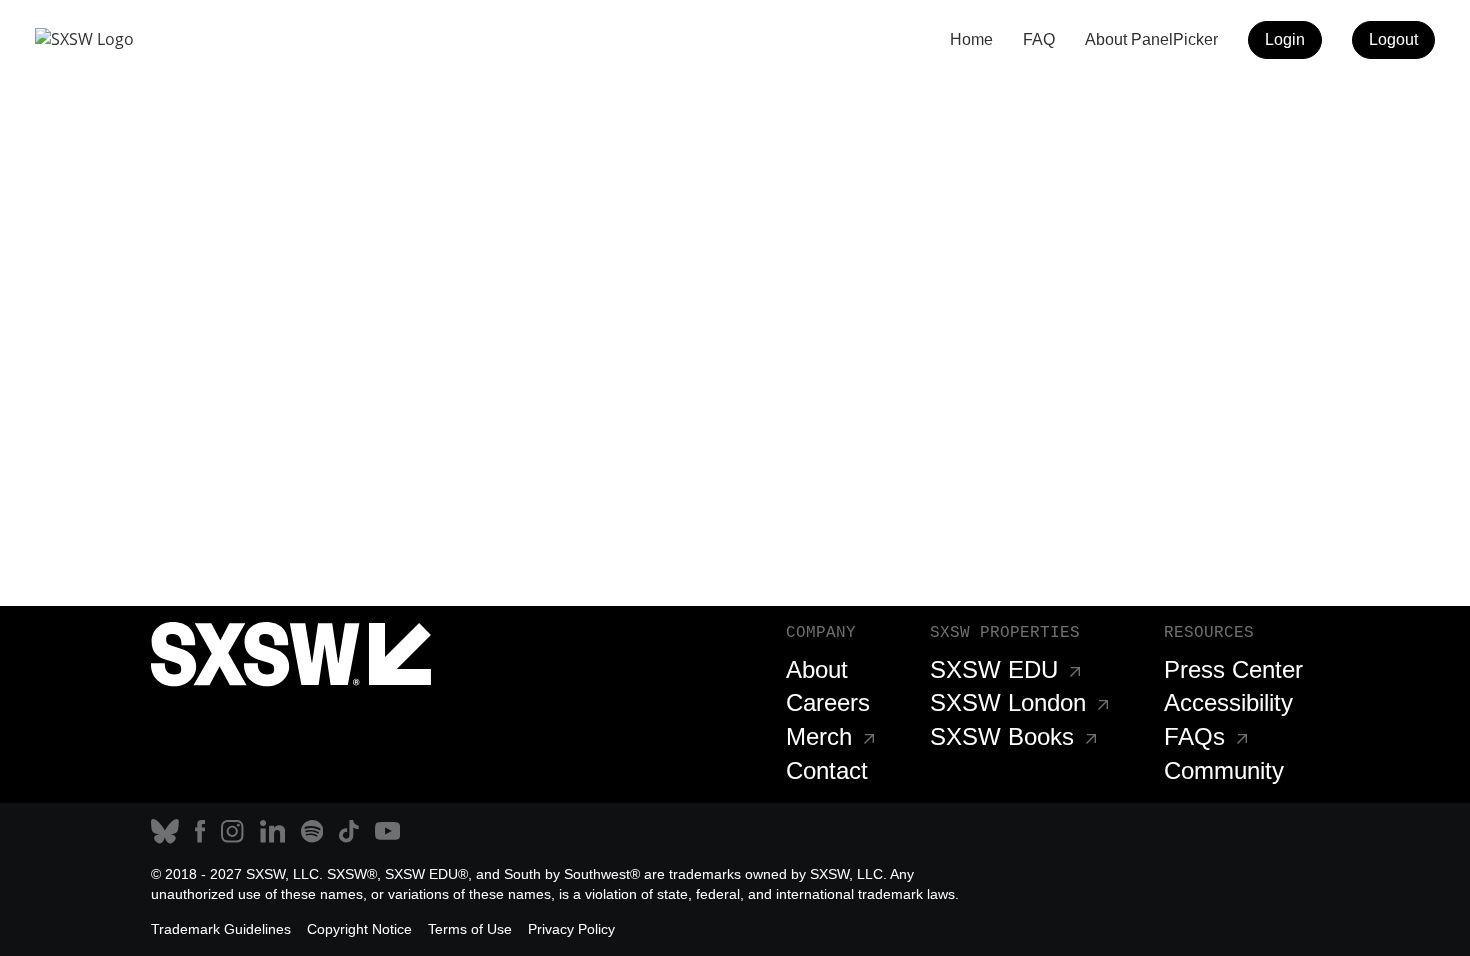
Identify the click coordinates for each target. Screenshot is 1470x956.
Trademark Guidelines (221, 929)
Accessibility (1228, 702)
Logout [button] (1393, 39)
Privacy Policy (571, 929)
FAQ (1039, 39)
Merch (819, 736)
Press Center (1233, 669)
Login (1285, 39)
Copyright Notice (359, 929)
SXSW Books (1002, 736)
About (817, 669)
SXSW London (1008, 702)
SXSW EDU (994, 669)
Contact (827, 770)
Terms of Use (470, 929)
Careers (828, 702)
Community (1224, 770)
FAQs (1194, 736)
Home (971, 39)
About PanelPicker (1151, 39)
